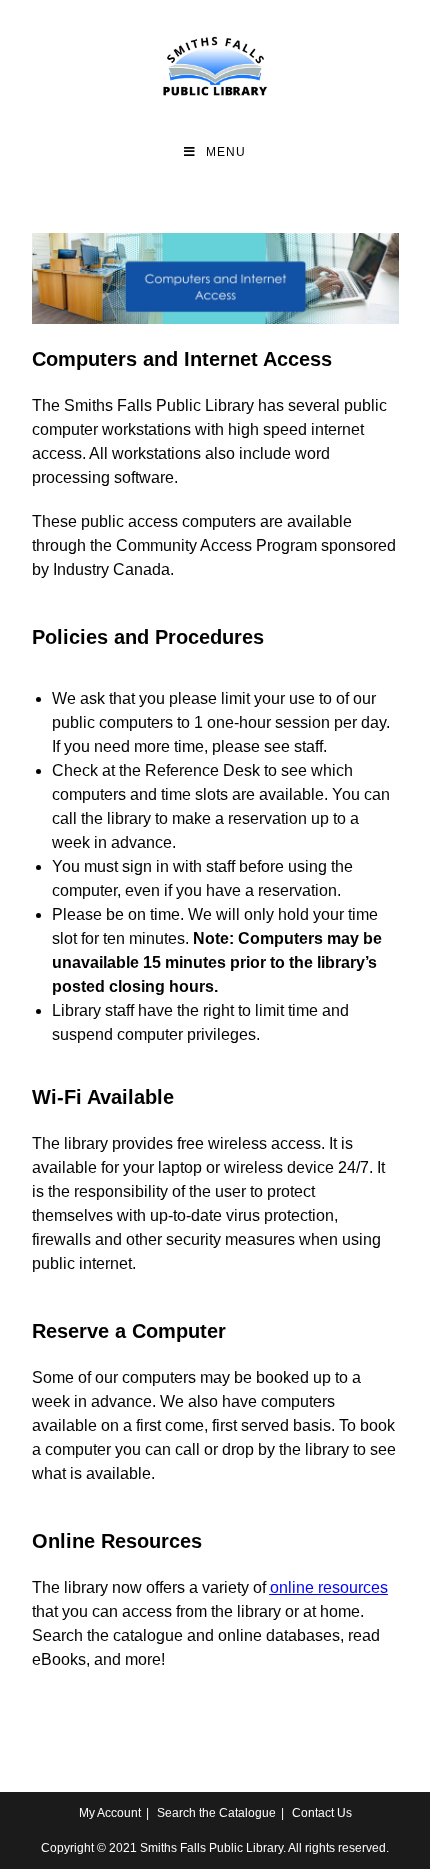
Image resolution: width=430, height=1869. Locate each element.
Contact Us (322, 1813)
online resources (329, 1587)
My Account (110, 1813)
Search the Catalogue (216, 1813)
